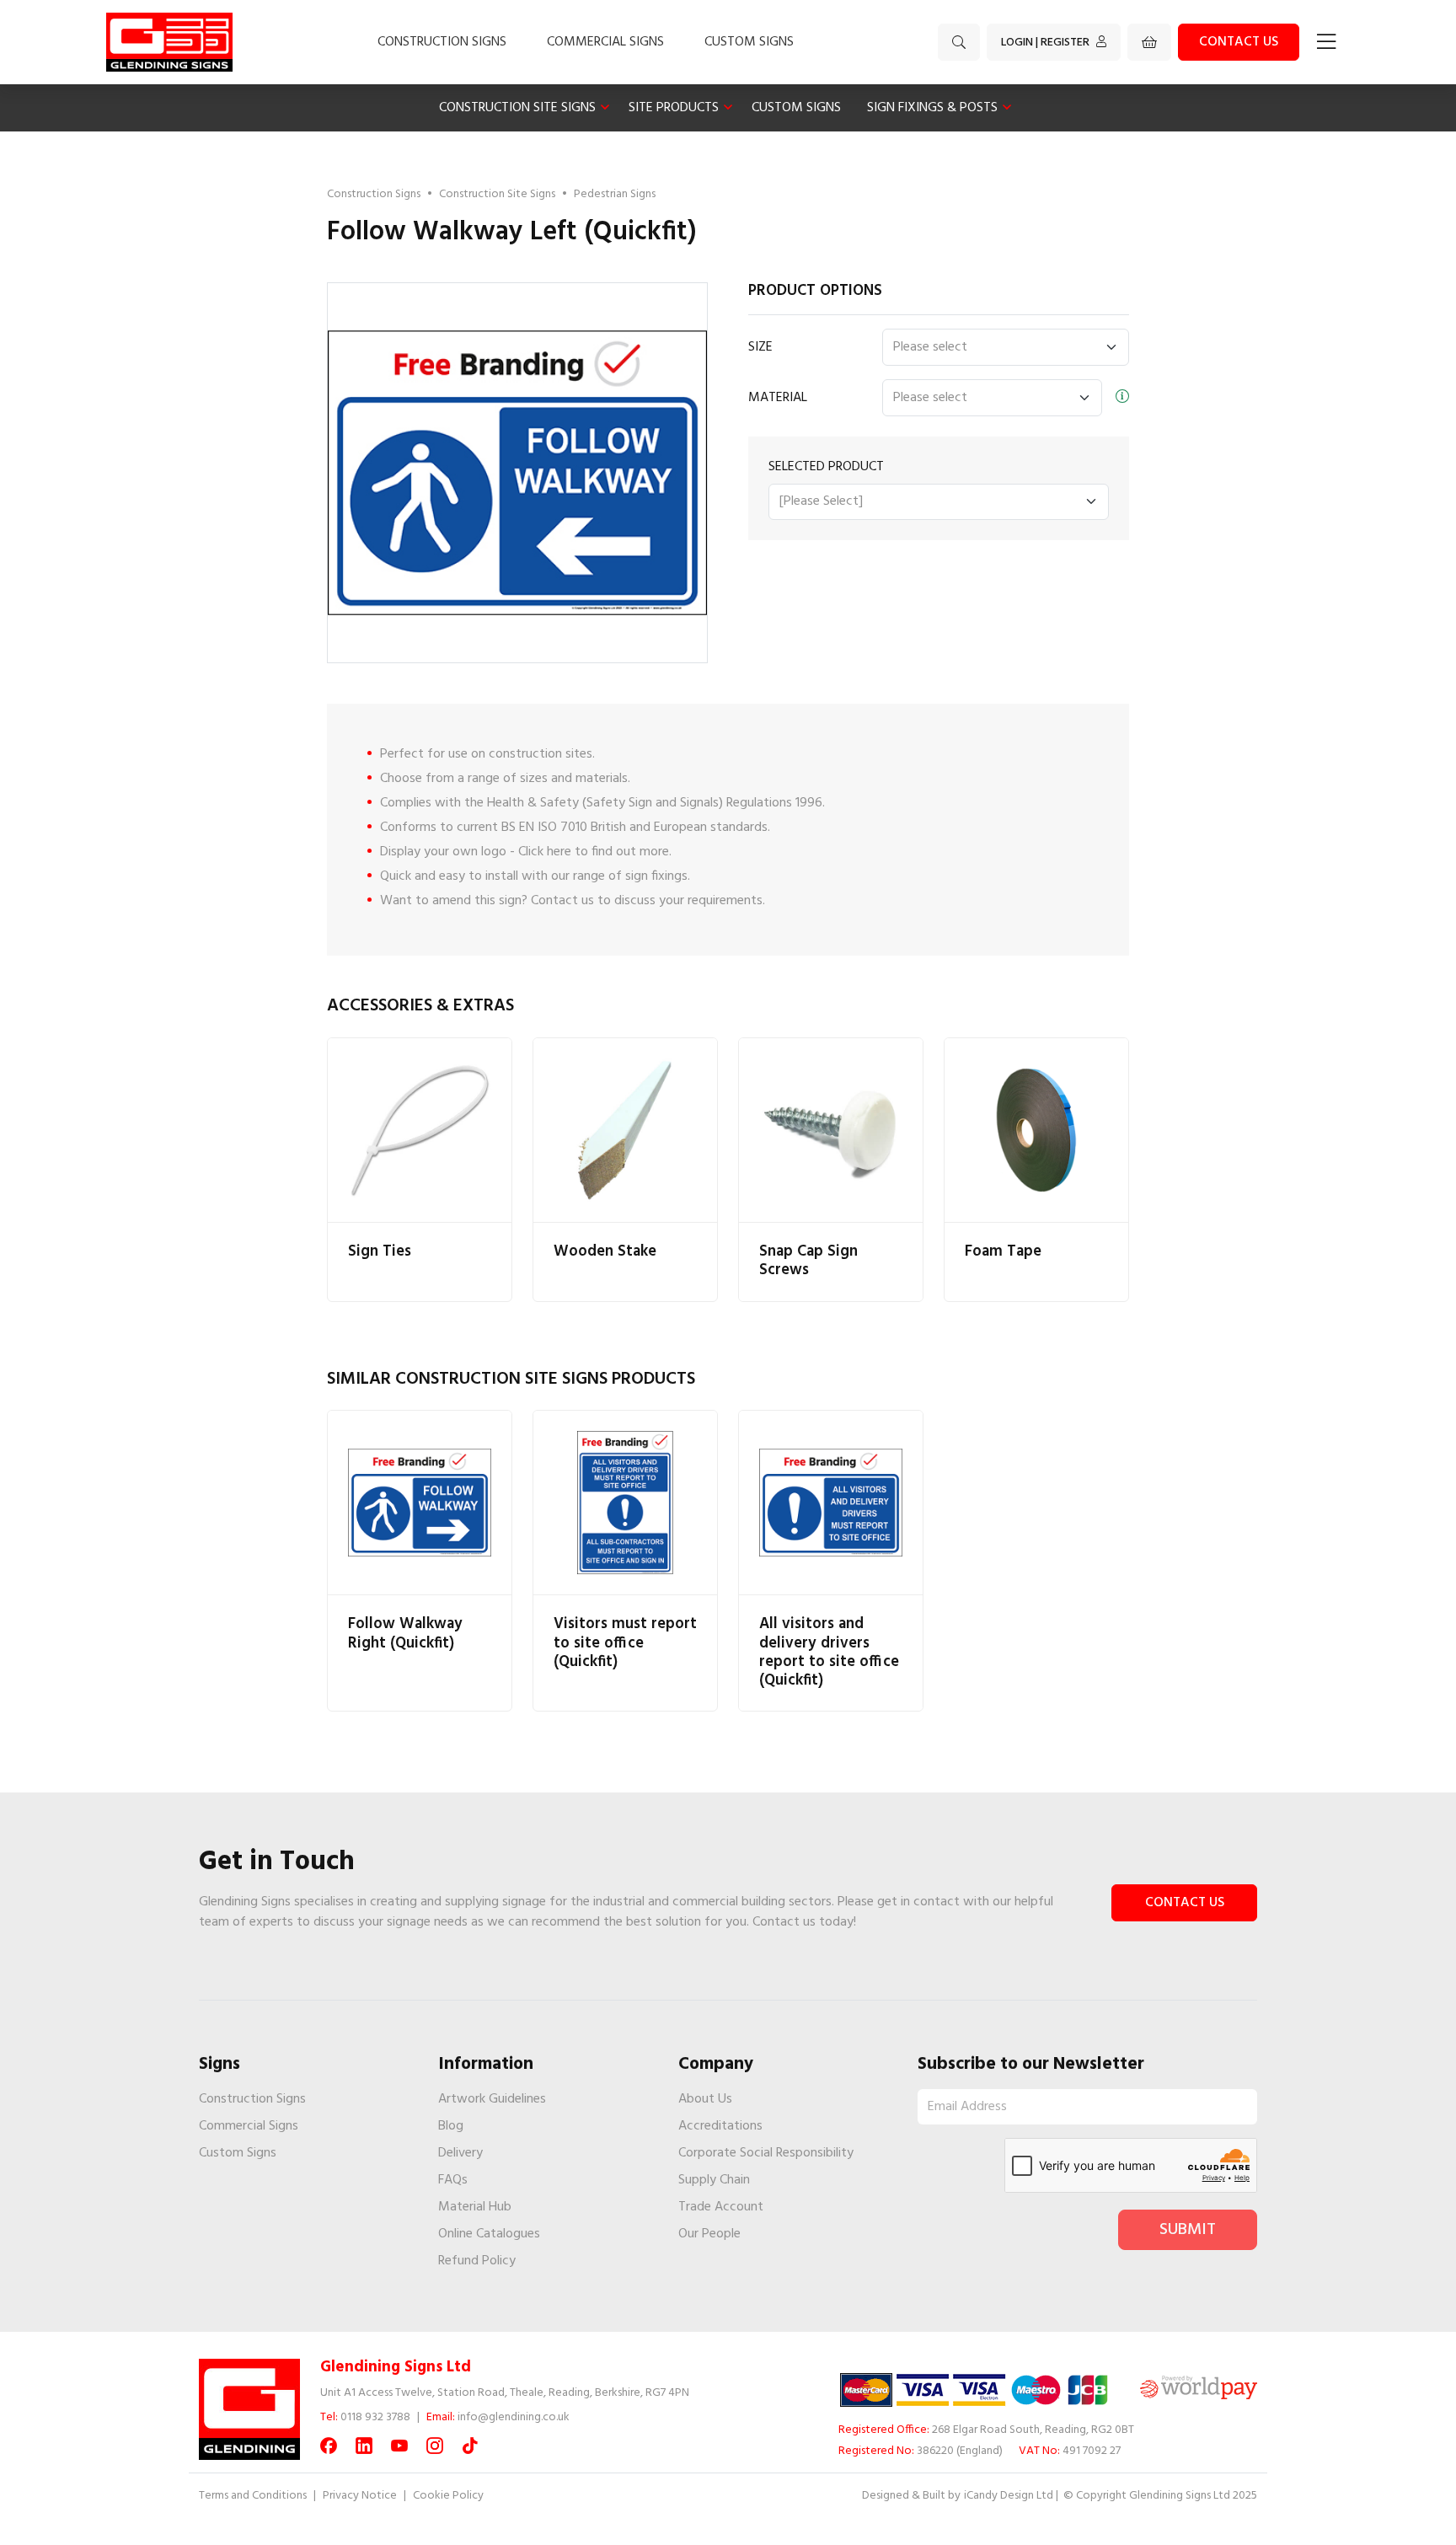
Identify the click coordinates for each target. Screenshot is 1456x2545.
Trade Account (721, 2207)
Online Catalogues (489, 2234)
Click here (545, 852)
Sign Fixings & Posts (932, 108)
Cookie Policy (448, 2496)
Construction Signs (442, 42)
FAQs (453, 2180)
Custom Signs (749, 42)
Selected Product (826, 467)
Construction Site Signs (517, 108)
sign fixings (656, 876)
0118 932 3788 (375, 2417)
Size (760, 347)
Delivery (460, 2153)
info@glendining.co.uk (514, 2417)
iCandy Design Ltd (1009, 2496)
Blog (451, 2126)
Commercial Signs (605, 42)
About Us (705, 2099)
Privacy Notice (360, 2496)
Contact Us (1185, 1903)
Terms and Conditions (253, 2496)
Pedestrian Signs (615, 194)
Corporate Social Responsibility (766, 2153)
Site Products (674, 108)
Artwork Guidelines (492, 2099)
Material (778, 398)
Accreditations (720, 2126)
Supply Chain (714, 2180)
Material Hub (475, 2207)
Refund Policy (477, 2261)
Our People (709, 2234)
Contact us (1239, 42)
